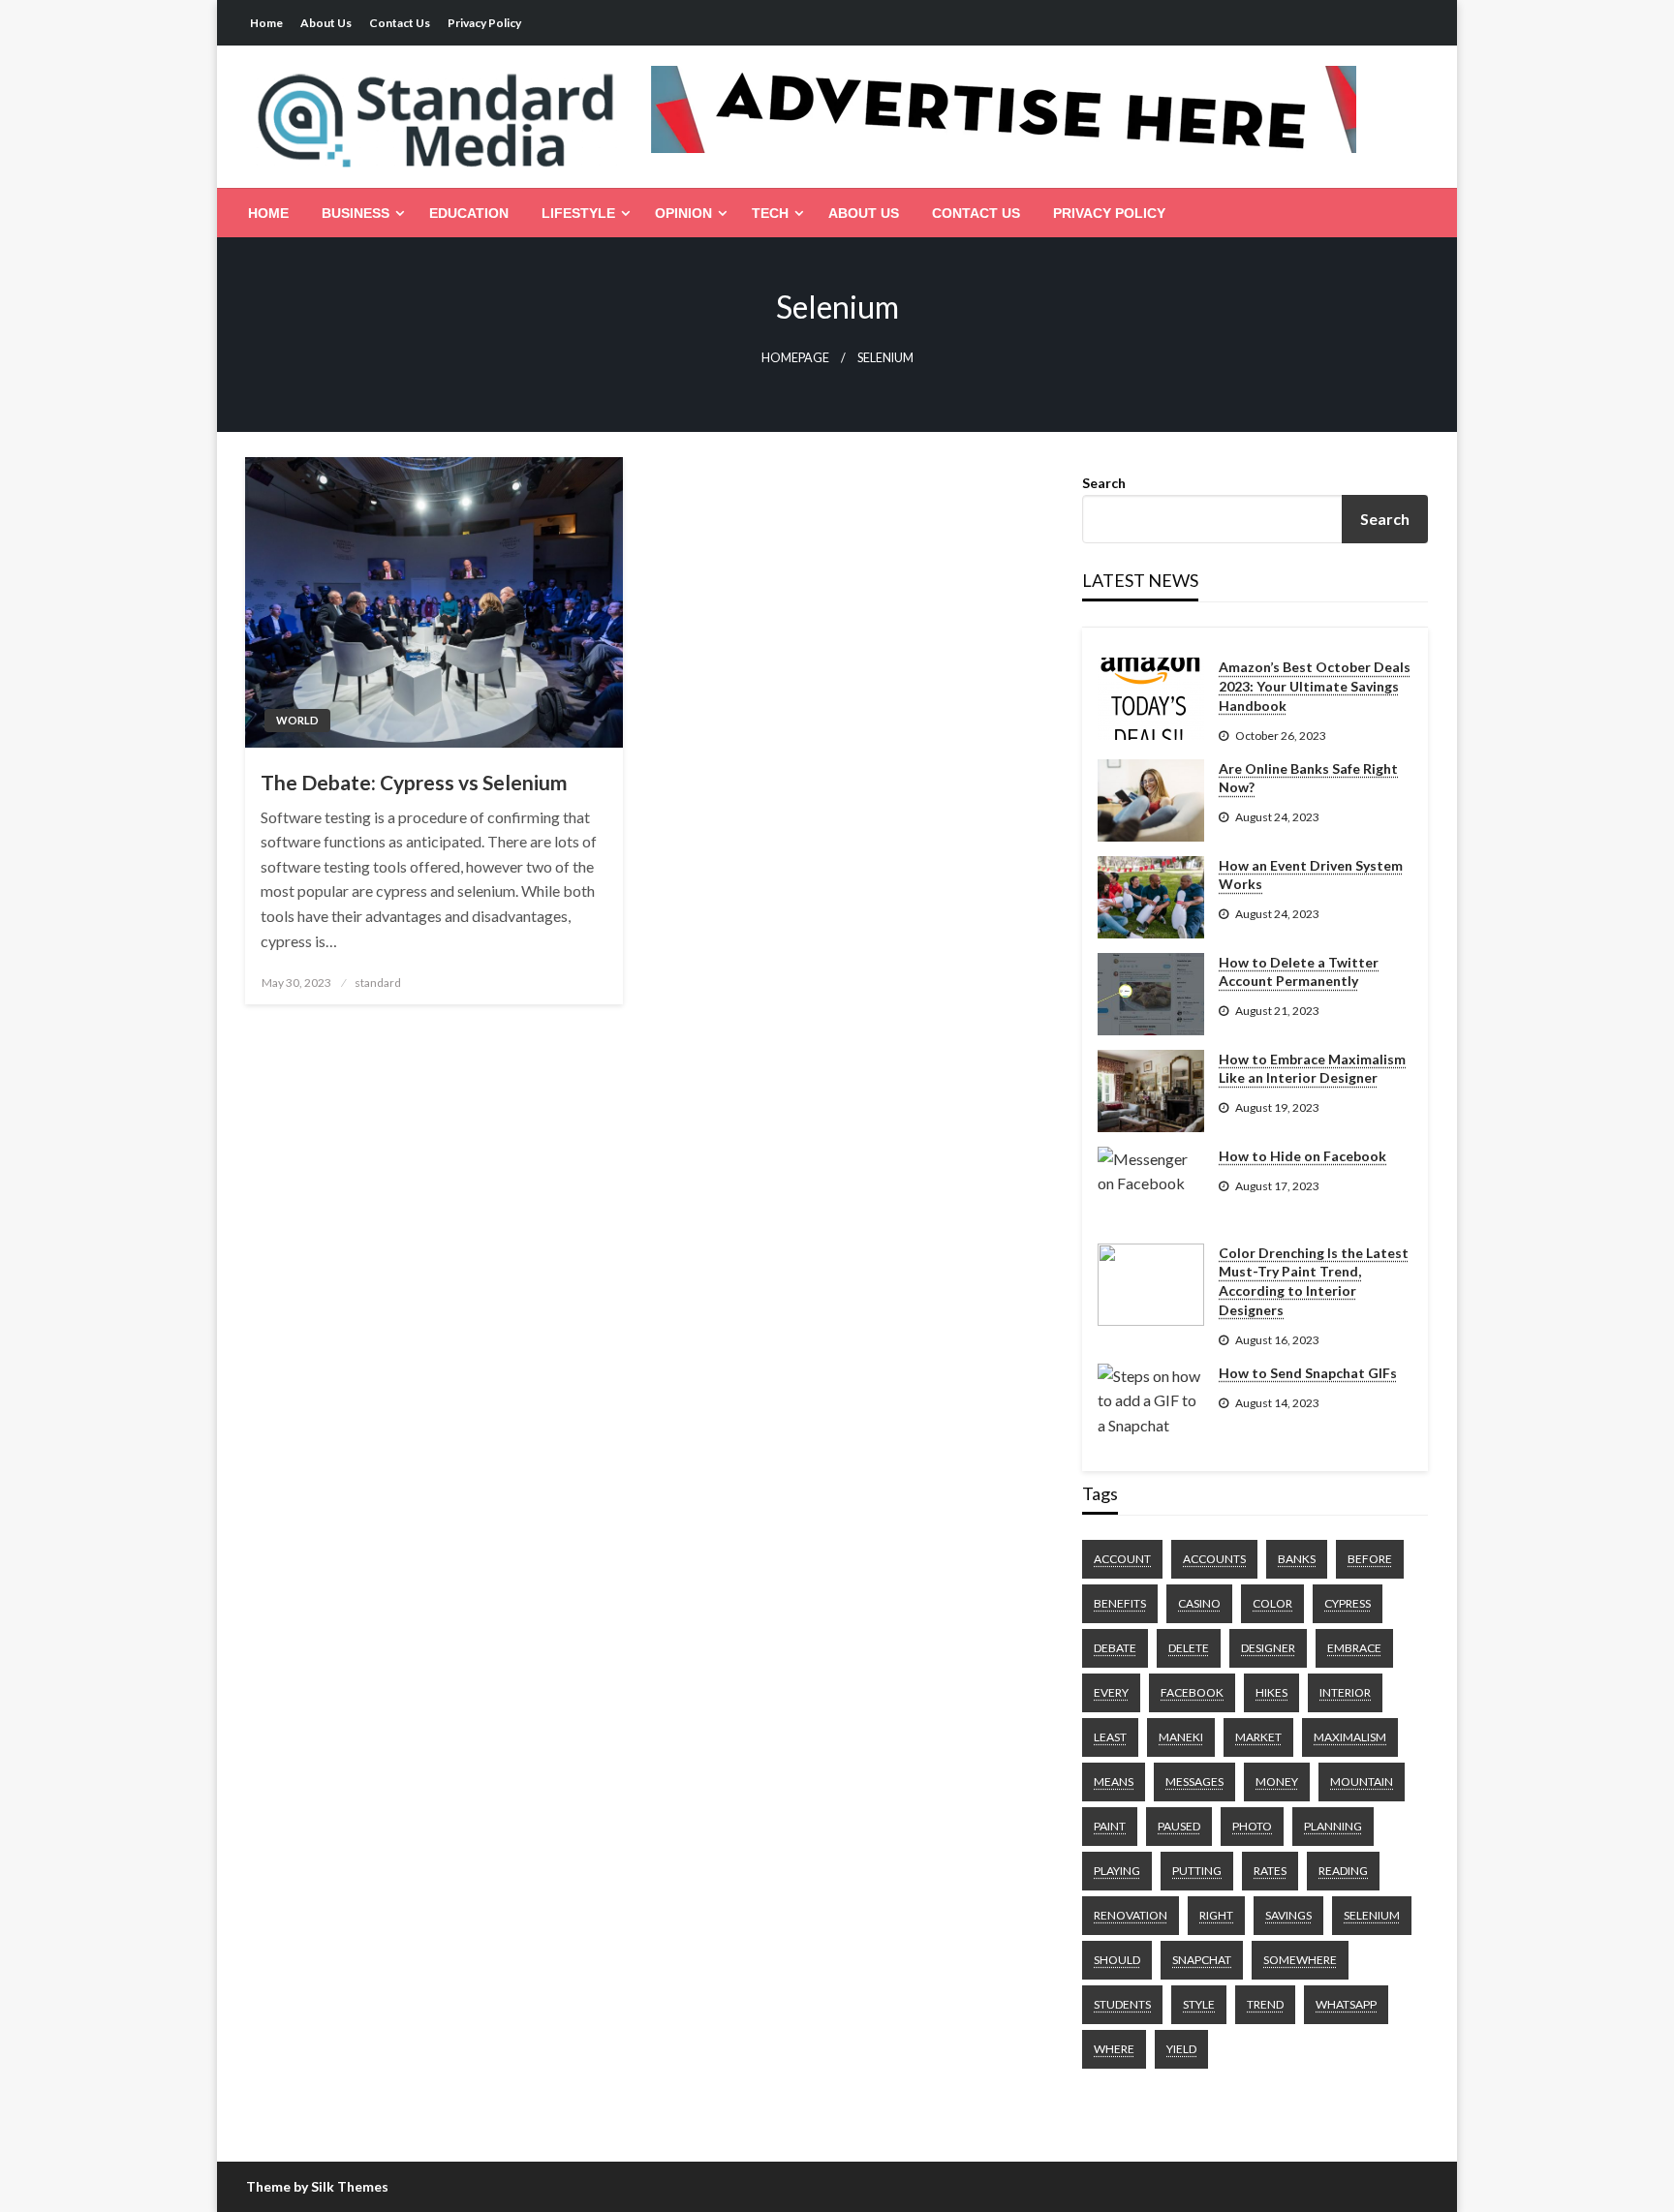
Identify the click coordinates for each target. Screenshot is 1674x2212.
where (1114, 2049)
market (1258, 1737)
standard (378, 983)
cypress (1348, 1603)
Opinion (683, 213)
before (1370, 1559)
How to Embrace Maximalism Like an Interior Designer (1312, 1069)
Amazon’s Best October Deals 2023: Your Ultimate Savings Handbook (1315, 686)
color (1272, 1603)
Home (266, 23)
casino (1199, 1603)
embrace (1354, 1648)
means (1114, 1782)
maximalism (1350, 1737)
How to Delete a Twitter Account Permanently (1299, 972)
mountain (1362, 1782)
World (297, 720)
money (1277, 1782)
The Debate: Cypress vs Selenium (414, 782)
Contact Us (400, 23)
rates (1270, 1871)
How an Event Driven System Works (1311, 875)
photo (1252, 1826)
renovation (1131, 1915)
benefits (1120, 1603)
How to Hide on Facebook (1302, 1156)
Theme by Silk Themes (317, 2186)
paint (1110, 1826)
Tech (770, 213)
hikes (1271, 1692)
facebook (1192, 1692)
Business (356, 213)
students (1122, 2004)
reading (1343, 1871)
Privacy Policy (484, 23)
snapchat (1202, 1960)
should (1117, 1960)
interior (1345, 1692)
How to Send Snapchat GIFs (1308, 1373)
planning (1333, 1826)
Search (1104, 483)
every (1111, 1692)
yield (1181, 2049)
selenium (1372, 1915)
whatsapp (1346, 2004)
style (1199, 2004)
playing (1117, 1871)
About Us (326, 23)
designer (1268, 1648)
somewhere (1300, 1960)
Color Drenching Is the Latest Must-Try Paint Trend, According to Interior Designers (1314, 1281)
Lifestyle (578, 213)
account (1122, 1559)
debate (1115, 1648)
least (1110, 1737)
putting (1197, 1871)
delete (1189, 1648)
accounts (1214, 1559)
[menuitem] (268, 213)
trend (1265, 2004)
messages (1194, 1782)
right (1216, 1915)
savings (1288, 1915)
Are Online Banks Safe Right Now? (1308, 778)
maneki (1181, 1737)
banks (1297, 1559)
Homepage (795, 358)
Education (469, 213)
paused (1179, 1826)
